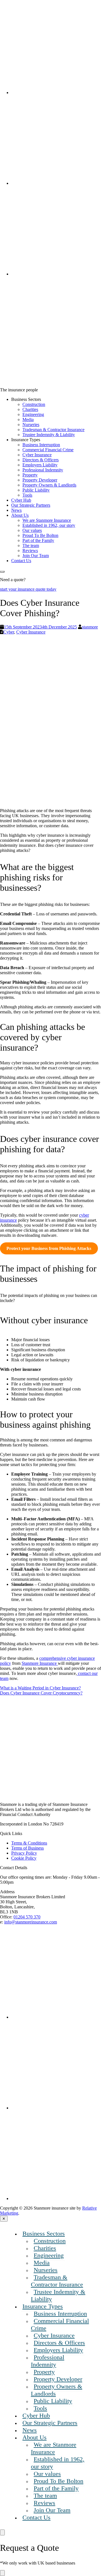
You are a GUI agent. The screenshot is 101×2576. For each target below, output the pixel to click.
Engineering (33, 414)
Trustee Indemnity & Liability (49, 435)
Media (28, 419)
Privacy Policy (24, 1853)
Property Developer (40, 480)
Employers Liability (40, 465)
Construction (34, 404)
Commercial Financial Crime (48, 450)
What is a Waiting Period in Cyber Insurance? (40, 1688)
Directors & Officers (41, 460)
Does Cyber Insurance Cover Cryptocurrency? (41, 1693)
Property (30, 475)
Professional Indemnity (43, 470)
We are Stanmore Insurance (47, 520)
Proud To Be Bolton (40, 535)
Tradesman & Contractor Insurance (53, 430)
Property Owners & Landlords (49, 485)
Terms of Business (27, 1848)
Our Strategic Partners (31, 505)
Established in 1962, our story (49, 525)
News (16, 510)
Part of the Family (38, 540)
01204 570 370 (27, 1917)
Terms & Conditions (29, 1843)
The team (31, 545)
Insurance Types (43, 2306)
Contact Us (21, 561)
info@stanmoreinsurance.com (31, 1922)
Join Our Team (36, 556)
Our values (32, 530)
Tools (27, 495)
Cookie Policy (24, 1858)
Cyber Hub (21, 500)
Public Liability (36, 490)
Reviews (30, 551)
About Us (20, 515)
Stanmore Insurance (40, 1663)
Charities (30, 409)
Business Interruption (41, 445)
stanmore (90, 627)
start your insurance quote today (28, 589)
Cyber (9, 632)
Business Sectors (44, 2233)
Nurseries (31, 425)
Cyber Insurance (37, 455)
